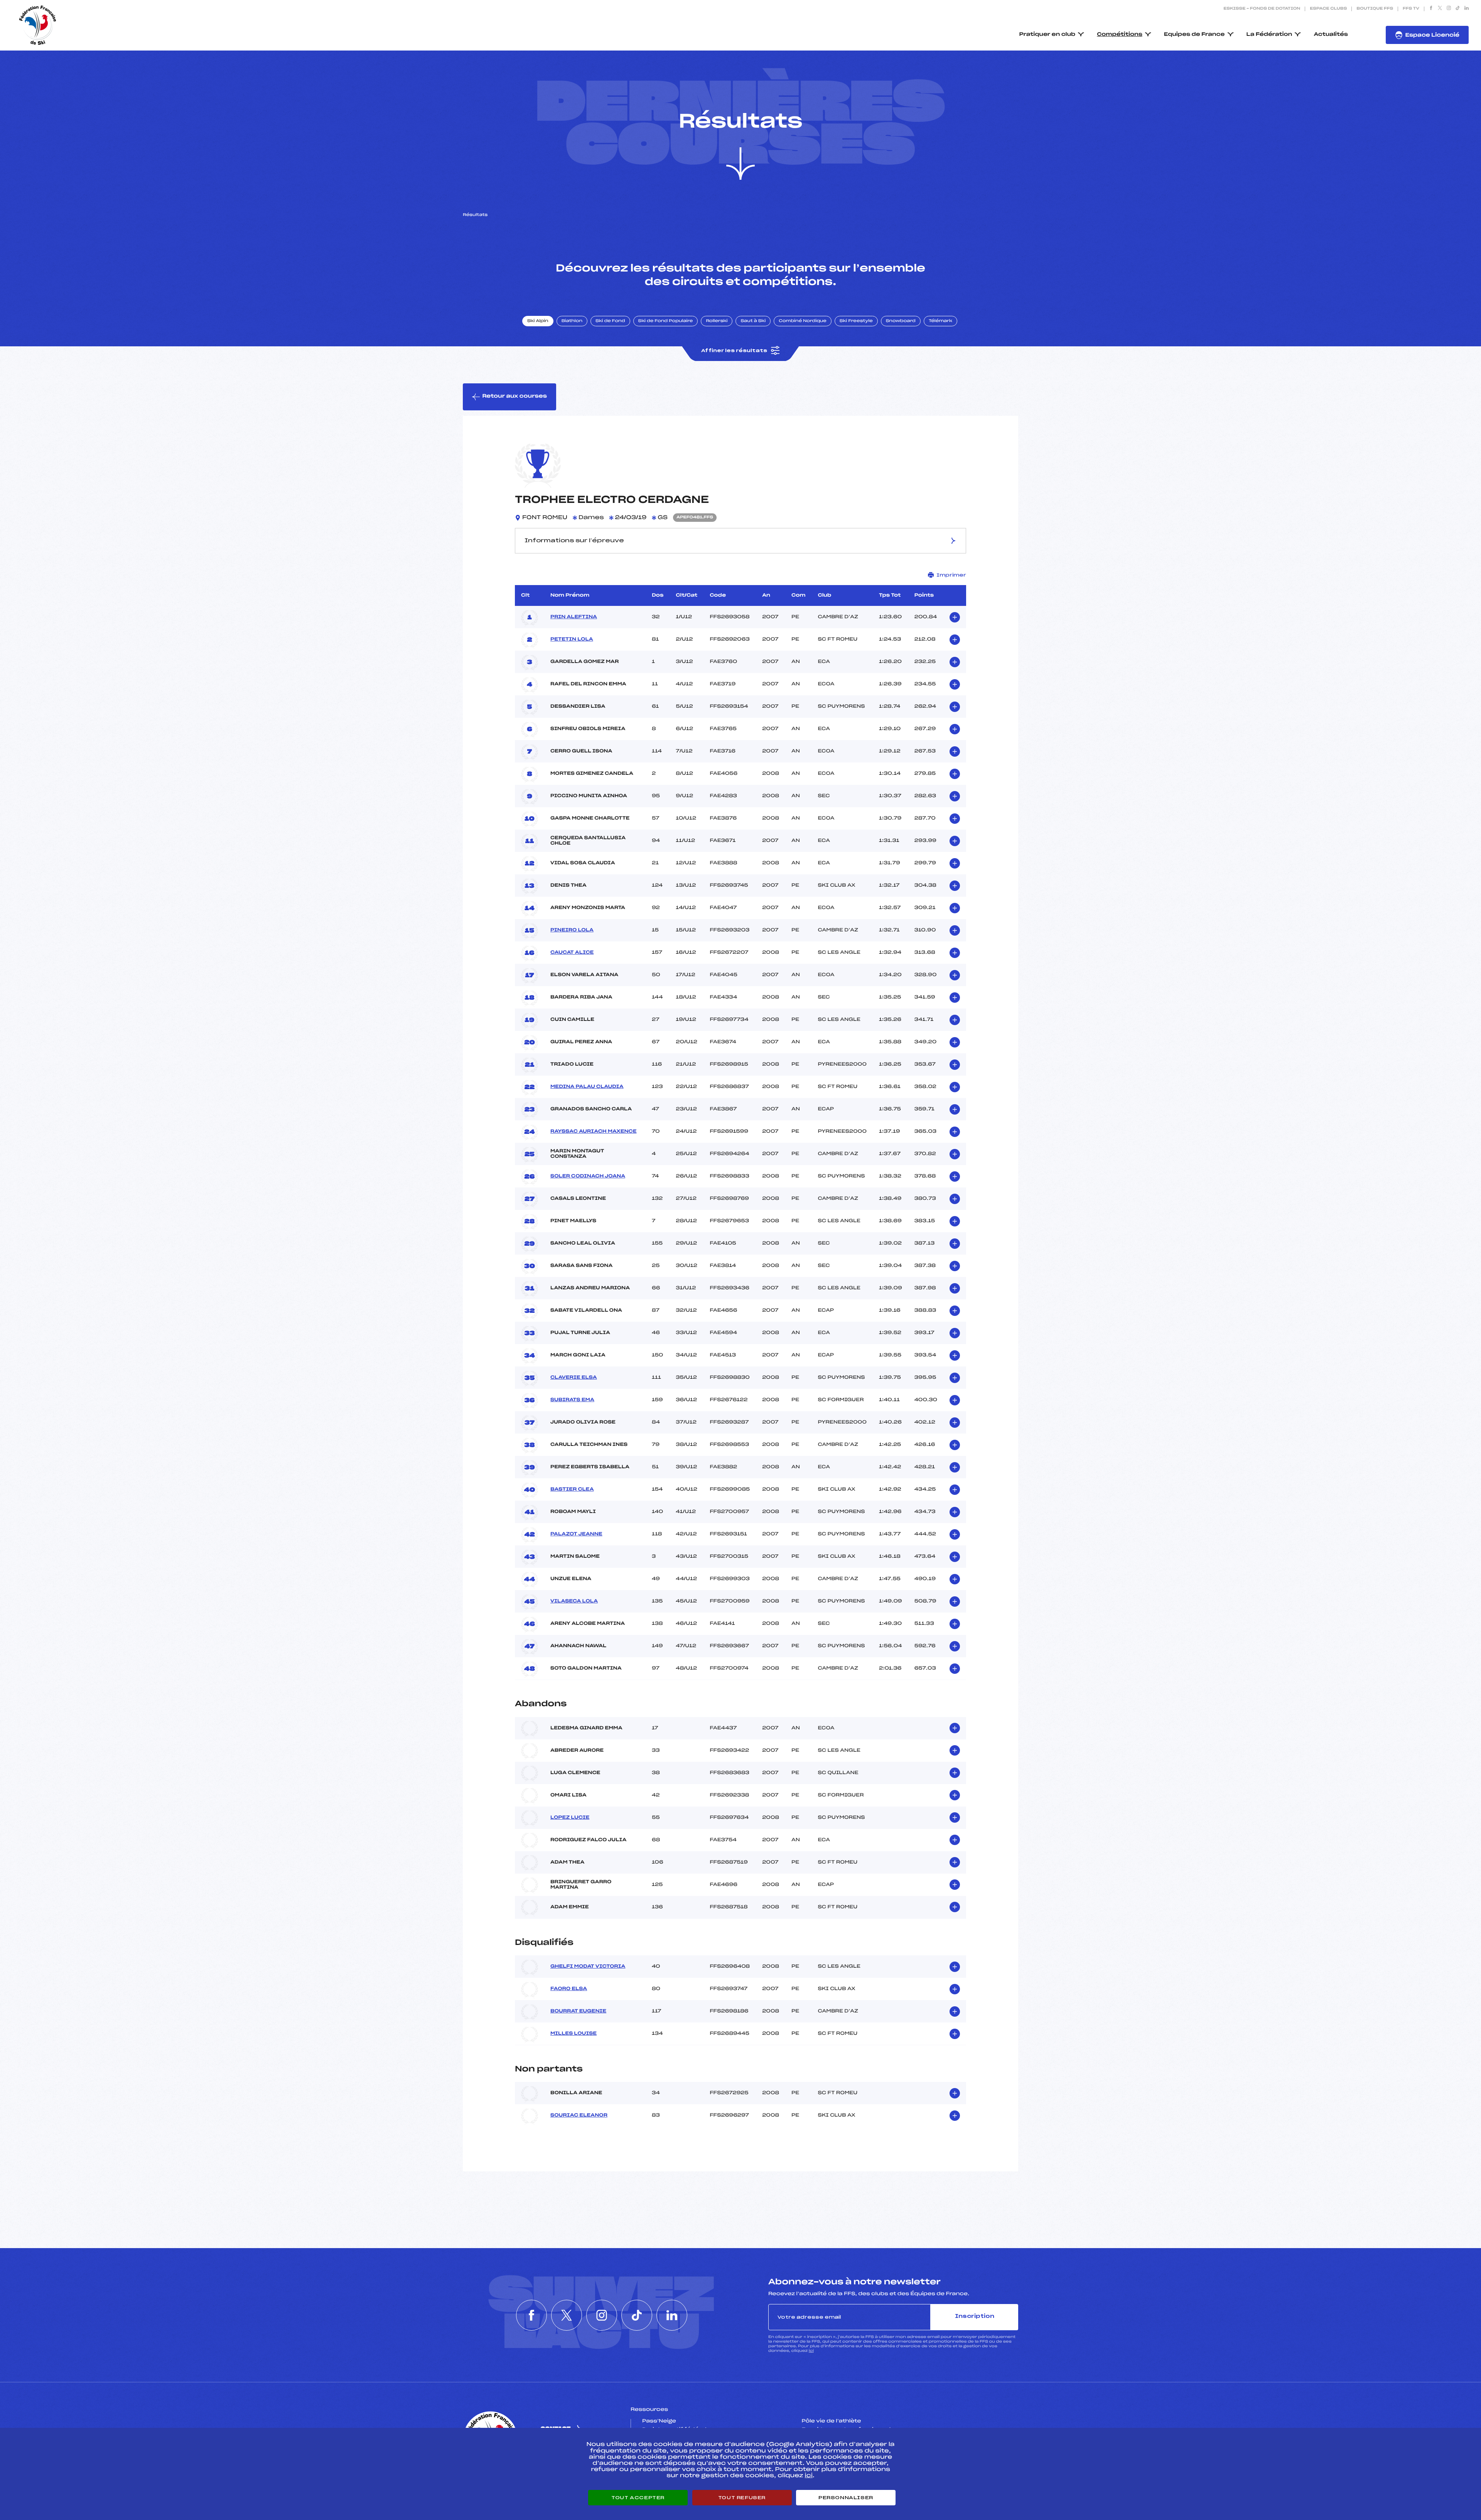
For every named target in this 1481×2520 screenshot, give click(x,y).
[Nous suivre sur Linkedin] (1467, 9)
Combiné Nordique (803, 321)
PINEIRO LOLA (572, 930)
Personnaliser (846, 2498)
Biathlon (572, 321)
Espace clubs (1328, 9)
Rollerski (717, 321)
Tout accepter (638, 2498)
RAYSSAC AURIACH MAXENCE (593, 1132)
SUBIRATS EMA (572, 1400)
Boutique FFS (1375, 9)
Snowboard (901, 321)
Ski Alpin (538, 321)
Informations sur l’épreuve (574, 541)
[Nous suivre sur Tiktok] (1458, 9)
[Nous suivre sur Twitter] (1440, 9)
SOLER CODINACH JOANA (588, 1176)
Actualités (1331, 35)
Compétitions (1120, 35)
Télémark (940, 321)
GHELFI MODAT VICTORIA (588, 1967)
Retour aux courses (514, 396)
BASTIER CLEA (572, 1489)
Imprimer (951, 575)
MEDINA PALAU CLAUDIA (587, 1087)
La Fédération (1269, 35)
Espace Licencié (1432, 35)
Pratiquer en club (1047, 35)
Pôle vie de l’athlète (832, 2421)
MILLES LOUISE (574, 2034)
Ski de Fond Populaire (666, 321)
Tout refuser (742, 2498)
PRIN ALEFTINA (574, 617)
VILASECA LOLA (574, 1601)
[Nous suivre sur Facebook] (1431, 9)
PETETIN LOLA (572, 639)
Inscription (975, 2317)
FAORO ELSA (569, 1989)
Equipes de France (1194, 35)
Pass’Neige (659, 2421)
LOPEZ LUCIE (570, 1818)
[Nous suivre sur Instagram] (1449, 9)
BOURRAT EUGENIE (578, 2011)
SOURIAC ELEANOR (579, 2115)
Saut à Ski (753, 321)
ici (811, 2351)
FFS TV (1411, 9)
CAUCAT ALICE (572, 953)
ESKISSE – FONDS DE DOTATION (1262, 9)
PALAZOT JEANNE (576, 1534)
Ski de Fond (610, 321)
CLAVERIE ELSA (574, 1378)
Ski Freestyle (856, 321)
